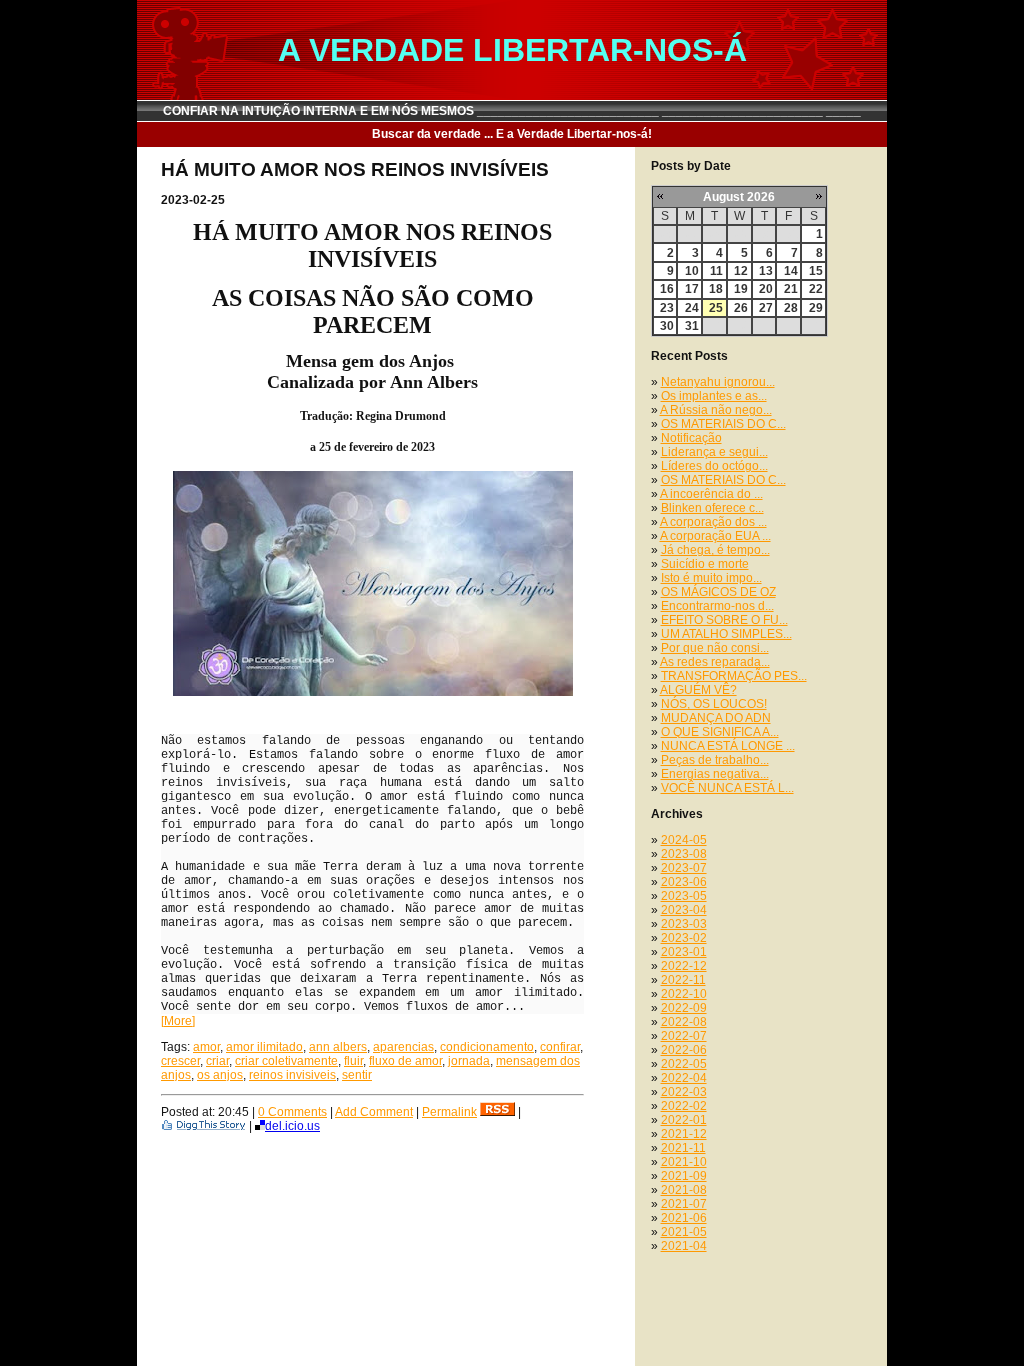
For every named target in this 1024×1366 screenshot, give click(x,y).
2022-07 (684, 1036)
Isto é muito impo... (711, 578)
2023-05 (684, 896)
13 (766, 271)
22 (816, 289)
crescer (180, 1061)
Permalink (449, 1112)
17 (692, 289)
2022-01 (684, 1120)
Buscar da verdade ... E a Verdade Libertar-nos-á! (512, 134)
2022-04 (684, 1078)
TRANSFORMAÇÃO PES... (734, 676)
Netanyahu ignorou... (718, 382)
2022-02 (684, 1106)
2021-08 (684, 1190)
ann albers (338, 1047)
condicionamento (487, 1047)
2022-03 (684, 1092)
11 (716, 271)
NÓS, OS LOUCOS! (714, 704)
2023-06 (684, 882)
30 (667, 326)
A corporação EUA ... (715, 536)
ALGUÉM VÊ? (698, 690)
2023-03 (684, 924)
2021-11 (683, 1148)
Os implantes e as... (714, 396)
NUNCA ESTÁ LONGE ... (728, 746)
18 (716, 289)
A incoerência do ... (711, 494)
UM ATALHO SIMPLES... (726, 634)
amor (206, 1047)
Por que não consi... (715, 648)
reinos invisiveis (292, 1075)
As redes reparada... (715, 662)
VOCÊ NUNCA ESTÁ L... (727, 788)
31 (692, 326)
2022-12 (684, 966)
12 (741, 271)
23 (667, 308)
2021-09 (684, 1176)
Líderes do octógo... (714, 466)
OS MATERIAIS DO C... (723, 424)
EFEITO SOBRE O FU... (724, 620)
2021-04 (684, 1246)
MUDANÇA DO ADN (716, 718)
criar (217, 1061)
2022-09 (684, 1008)
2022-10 (684, 994)
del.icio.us (292, 1126)
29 (816, 308)
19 (741, 289)
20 (766, 289)
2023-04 (684, 910)
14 (791, 271)
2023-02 (684, 938)
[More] (178, 1021)
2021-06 (684, 1218)
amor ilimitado (264, 1047)
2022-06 (684, 1050)
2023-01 (684, 952)
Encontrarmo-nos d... (717, 606)
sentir (357, 1075)
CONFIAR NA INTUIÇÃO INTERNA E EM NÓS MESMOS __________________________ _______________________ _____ (512, 111)
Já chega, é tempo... (715, 550)
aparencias (403, 1047)
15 (816, 271)
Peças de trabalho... (715, 760)
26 (741, 308)
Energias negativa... (715, 774)
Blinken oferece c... (712, 508)
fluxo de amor (405, 1061)
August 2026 (739, 197)
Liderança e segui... (714, 452)
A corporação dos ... (713, 522)
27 (766, 308)
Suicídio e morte (705, 564)
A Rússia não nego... (716, 410)
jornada (469, 1061)
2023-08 (684, 854)
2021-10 (684, 1162)
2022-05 (684, 1064)
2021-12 (684, 1134)
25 (716, 308)
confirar (560, 1047)
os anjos (220, 1075)
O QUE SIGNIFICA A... (720, 732)
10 (692, 271)
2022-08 (684, 1022)
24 (692, 308)
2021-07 (684, 1204)
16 (667, 289)
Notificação (691, 438)
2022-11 (683, 980)
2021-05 (684, 1232)
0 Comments (292, 1112)
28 (791, 308)
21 (791, 289)
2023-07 (684, 868)
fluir (353, 1061)
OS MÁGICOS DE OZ (718, 592)
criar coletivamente (286, 1061)
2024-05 (684, 840)
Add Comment (374, 1112)
